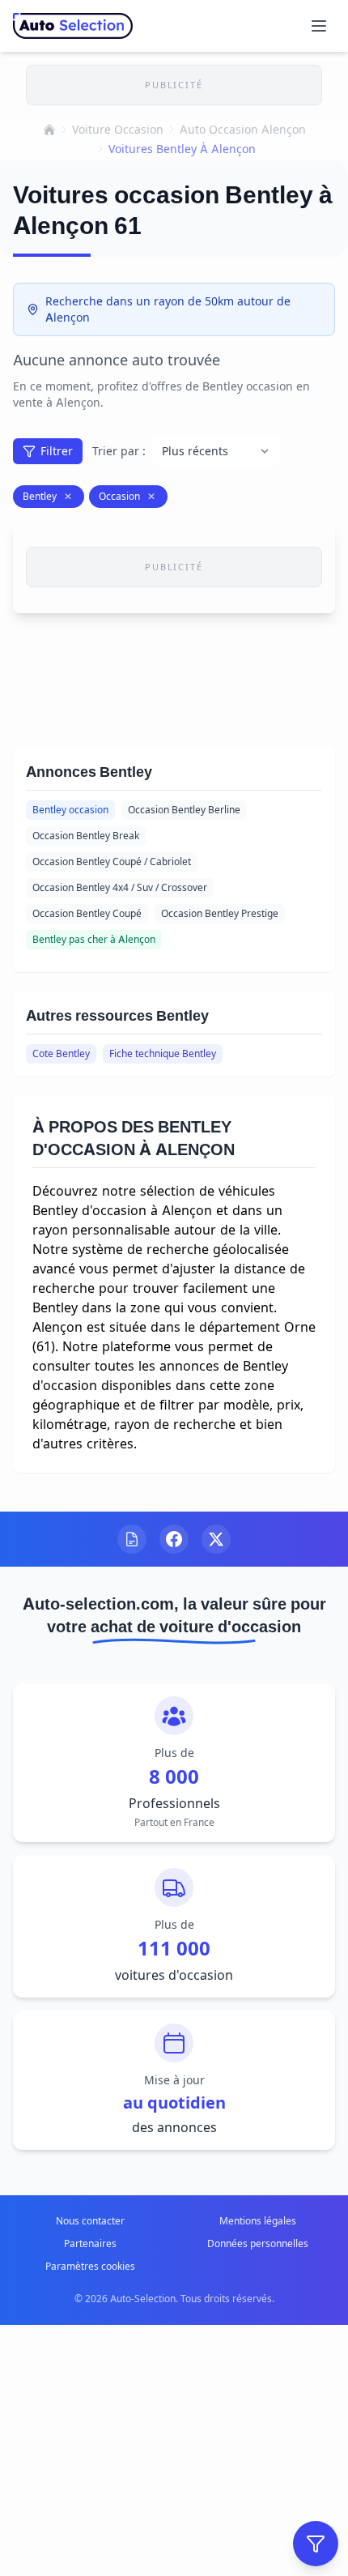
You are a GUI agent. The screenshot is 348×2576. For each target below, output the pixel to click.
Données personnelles (258, 2243)
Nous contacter (90, 2221)
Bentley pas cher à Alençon (94, 939)
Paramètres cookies (90, 2266)
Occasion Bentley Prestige (220, 913)
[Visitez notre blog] (132, 1539)
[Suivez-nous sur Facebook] (174, 1539)
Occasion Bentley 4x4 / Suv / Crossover (120, 887)
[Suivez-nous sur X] (216, 1539)
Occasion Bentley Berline (184, 810)
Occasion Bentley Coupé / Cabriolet (112, 862)
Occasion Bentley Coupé (87, 913)
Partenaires (90, 2243)
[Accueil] (49, 130)
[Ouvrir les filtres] (316, 2544)
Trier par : (119, 451)
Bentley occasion (70, 810)
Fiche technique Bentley (163, 1053)
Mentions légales (258, 2221)
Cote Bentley (61, 1053)
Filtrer (57, 451)
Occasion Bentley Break (86, 836)
